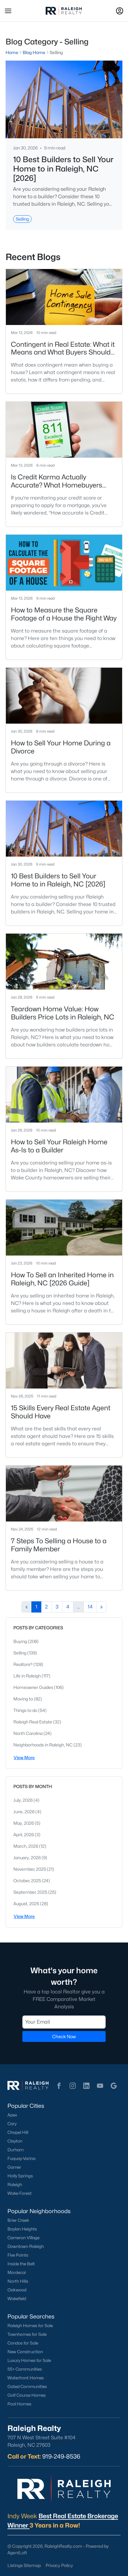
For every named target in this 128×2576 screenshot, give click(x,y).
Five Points (18, 2255)
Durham (16, 2150)
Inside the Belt (21, 2264)
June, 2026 (24, 1812)
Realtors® (23, 1664)
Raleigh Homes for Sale (30, 2326)
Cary (12, 2124)
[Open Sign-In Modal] (120, 11)
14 (90, 1607)
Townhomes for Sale (27, 2334)
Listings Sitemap (24, 2565)
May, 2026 (24, 1823)
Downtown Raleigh (26, 2246)
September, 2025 (31, 1892)
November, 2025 (30, 1869)
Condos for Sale (23, 2343)
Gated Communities (27, 2386)
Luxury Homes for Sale (29, 2360)
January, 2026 (27, 1858)
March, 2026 (26, 1846)
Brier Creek (18, 2220)
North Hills (18, 2281)
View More (24, 1757)
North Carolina (28, 1733)
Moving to (24, 1699)
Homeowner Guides (34, 1687)
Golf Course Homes (27, 2395)
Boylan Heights (22, 2229)
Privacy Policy (59, 2565)
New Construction (25, 2352)
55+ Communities (25, 2369)
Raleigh (15, 2185)
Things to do (26, 1710)
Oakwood (17, 2290)
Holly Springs (20, 2176)
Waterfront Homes (26, 2378)
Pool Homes (19, 2404)
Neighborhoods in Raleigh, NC (43, 1745)
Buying (21, 1641)
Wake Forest (20, 2193)
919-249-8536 (61, 2456)
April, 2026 (24, 1835)
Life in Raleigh (27, 1676)
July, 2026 (23, 1800)
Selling (20, 1653)
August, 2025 (27, 1903)
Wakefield (17, 2299)
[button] (8, 11)
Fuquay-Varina (21, 2158)
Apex (12, 2115)
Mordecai (17, 2272)
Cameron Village (23, 2238)
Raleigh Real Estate (33, 1722)
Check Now (64, 2036)
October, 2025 (28, 1881)
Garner (14, 2167)
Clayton (15, 2141)
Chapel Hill (18, 2132)
